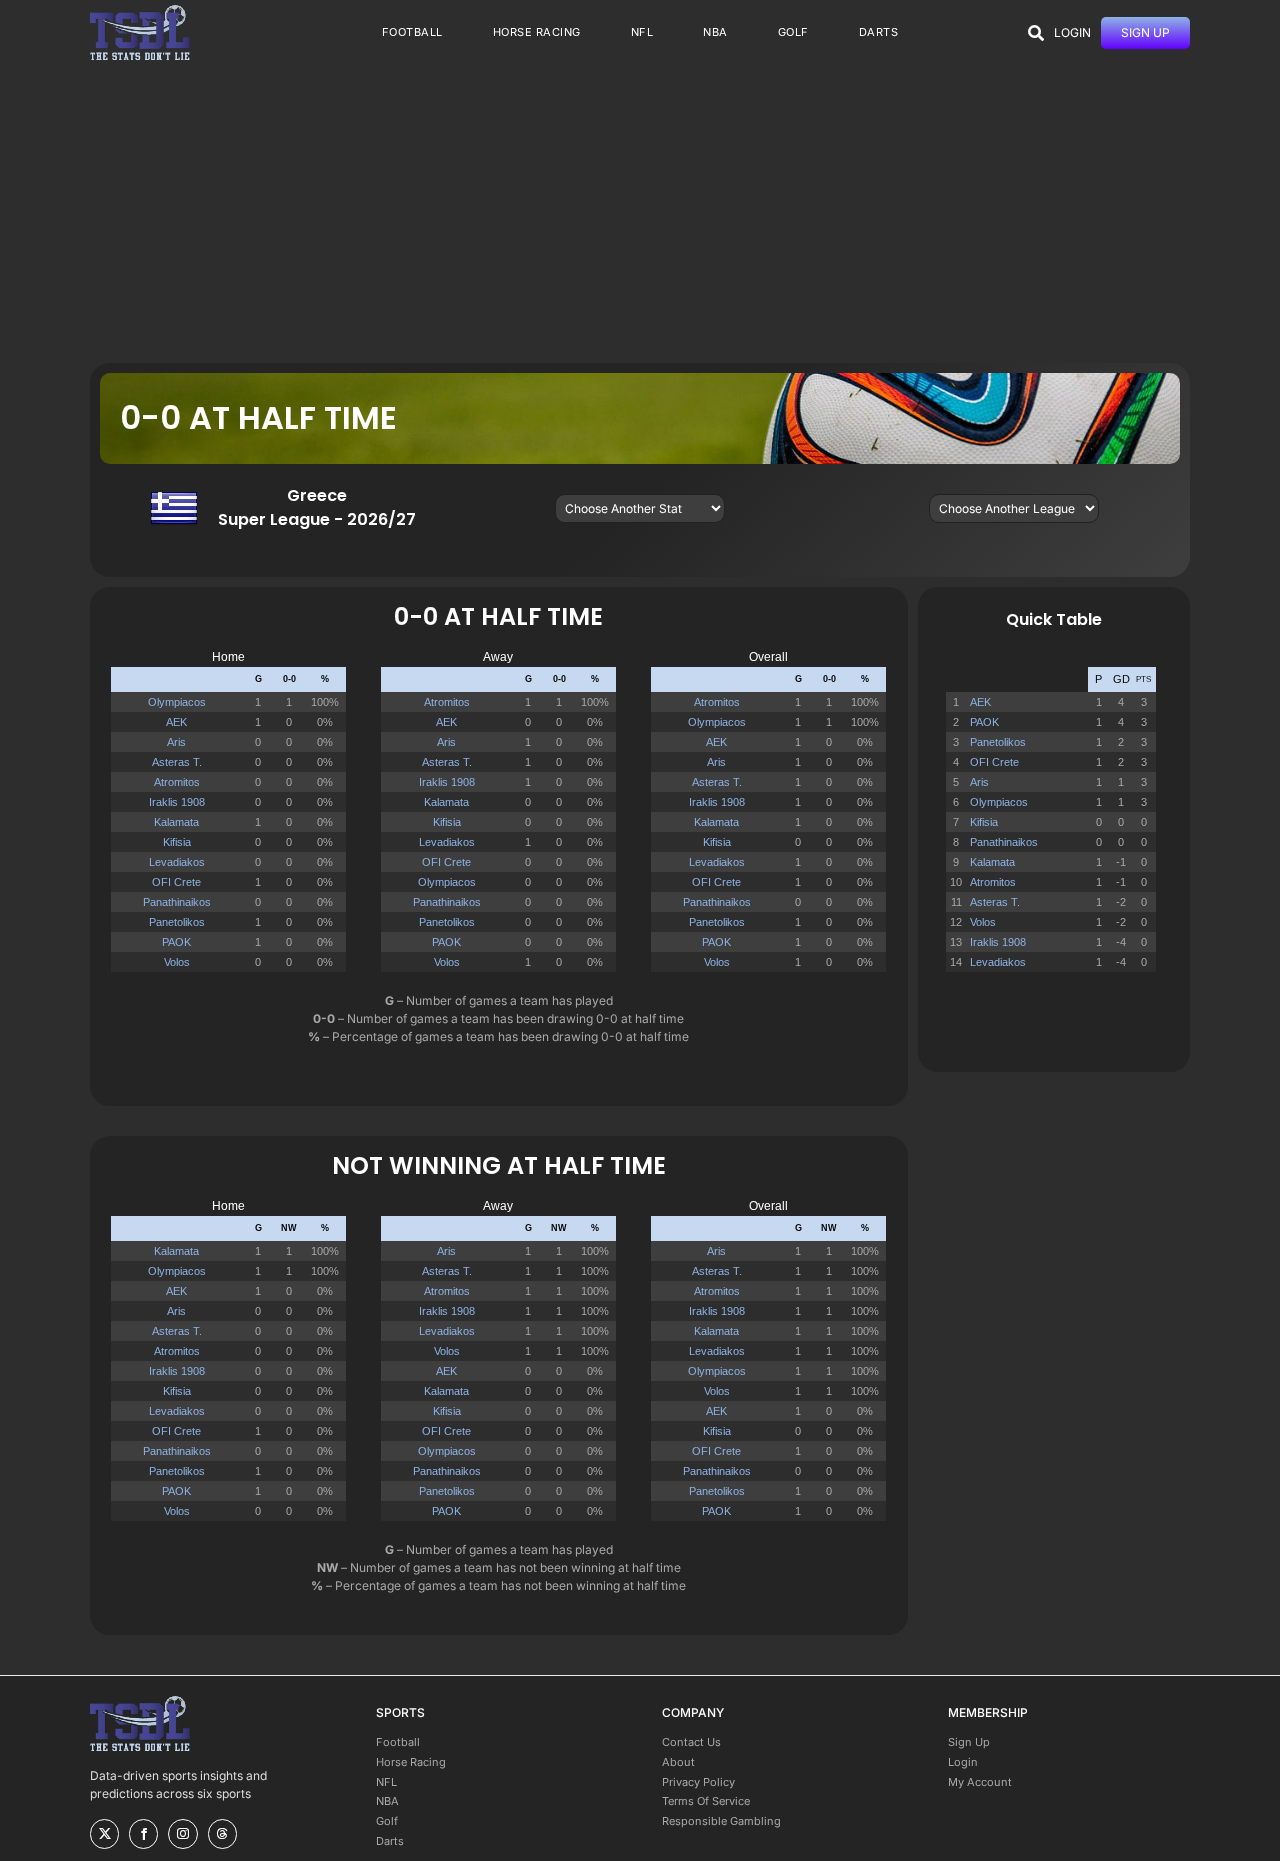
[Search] (1036, 33)
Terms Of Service (706, 1801)
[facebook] (143, 1834)
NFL (386, 1782)
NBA (387, 1801)
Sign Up (969, 1742)
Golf (387, 1821)
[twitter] (104, 1834)
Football (398, 1742)
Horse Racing (411, 1762)
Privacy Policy (698, 1782)
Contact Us (691, 1742)
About (678, 1762)
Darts (390, 1841)
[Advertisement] (640, 213)
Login (963, 1762)
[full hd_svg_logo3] (140, 10)
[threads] (222, 1834)
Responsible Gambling (721, 1821)
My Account (980, 1782)
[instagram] (182, 1834)
